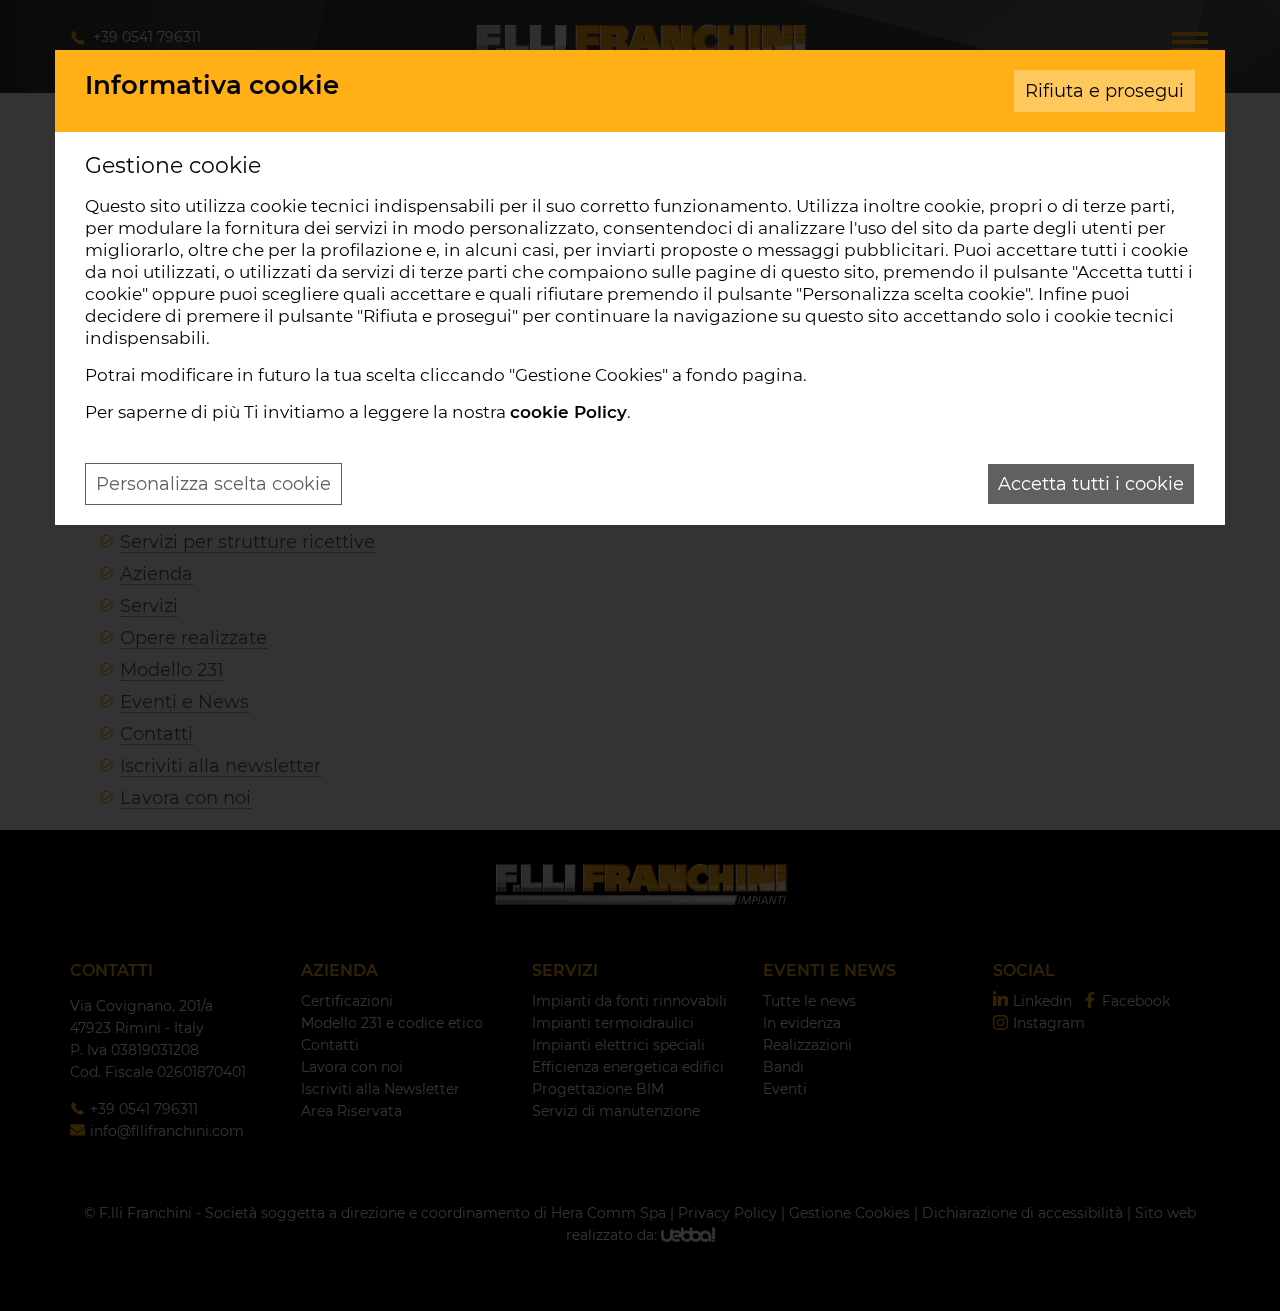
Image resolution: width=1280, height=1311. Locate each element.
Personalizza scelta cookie (213, 484)
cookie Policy (568, 412)
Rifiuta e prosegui (1104, 91)
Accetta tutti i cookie (1091, 484)
